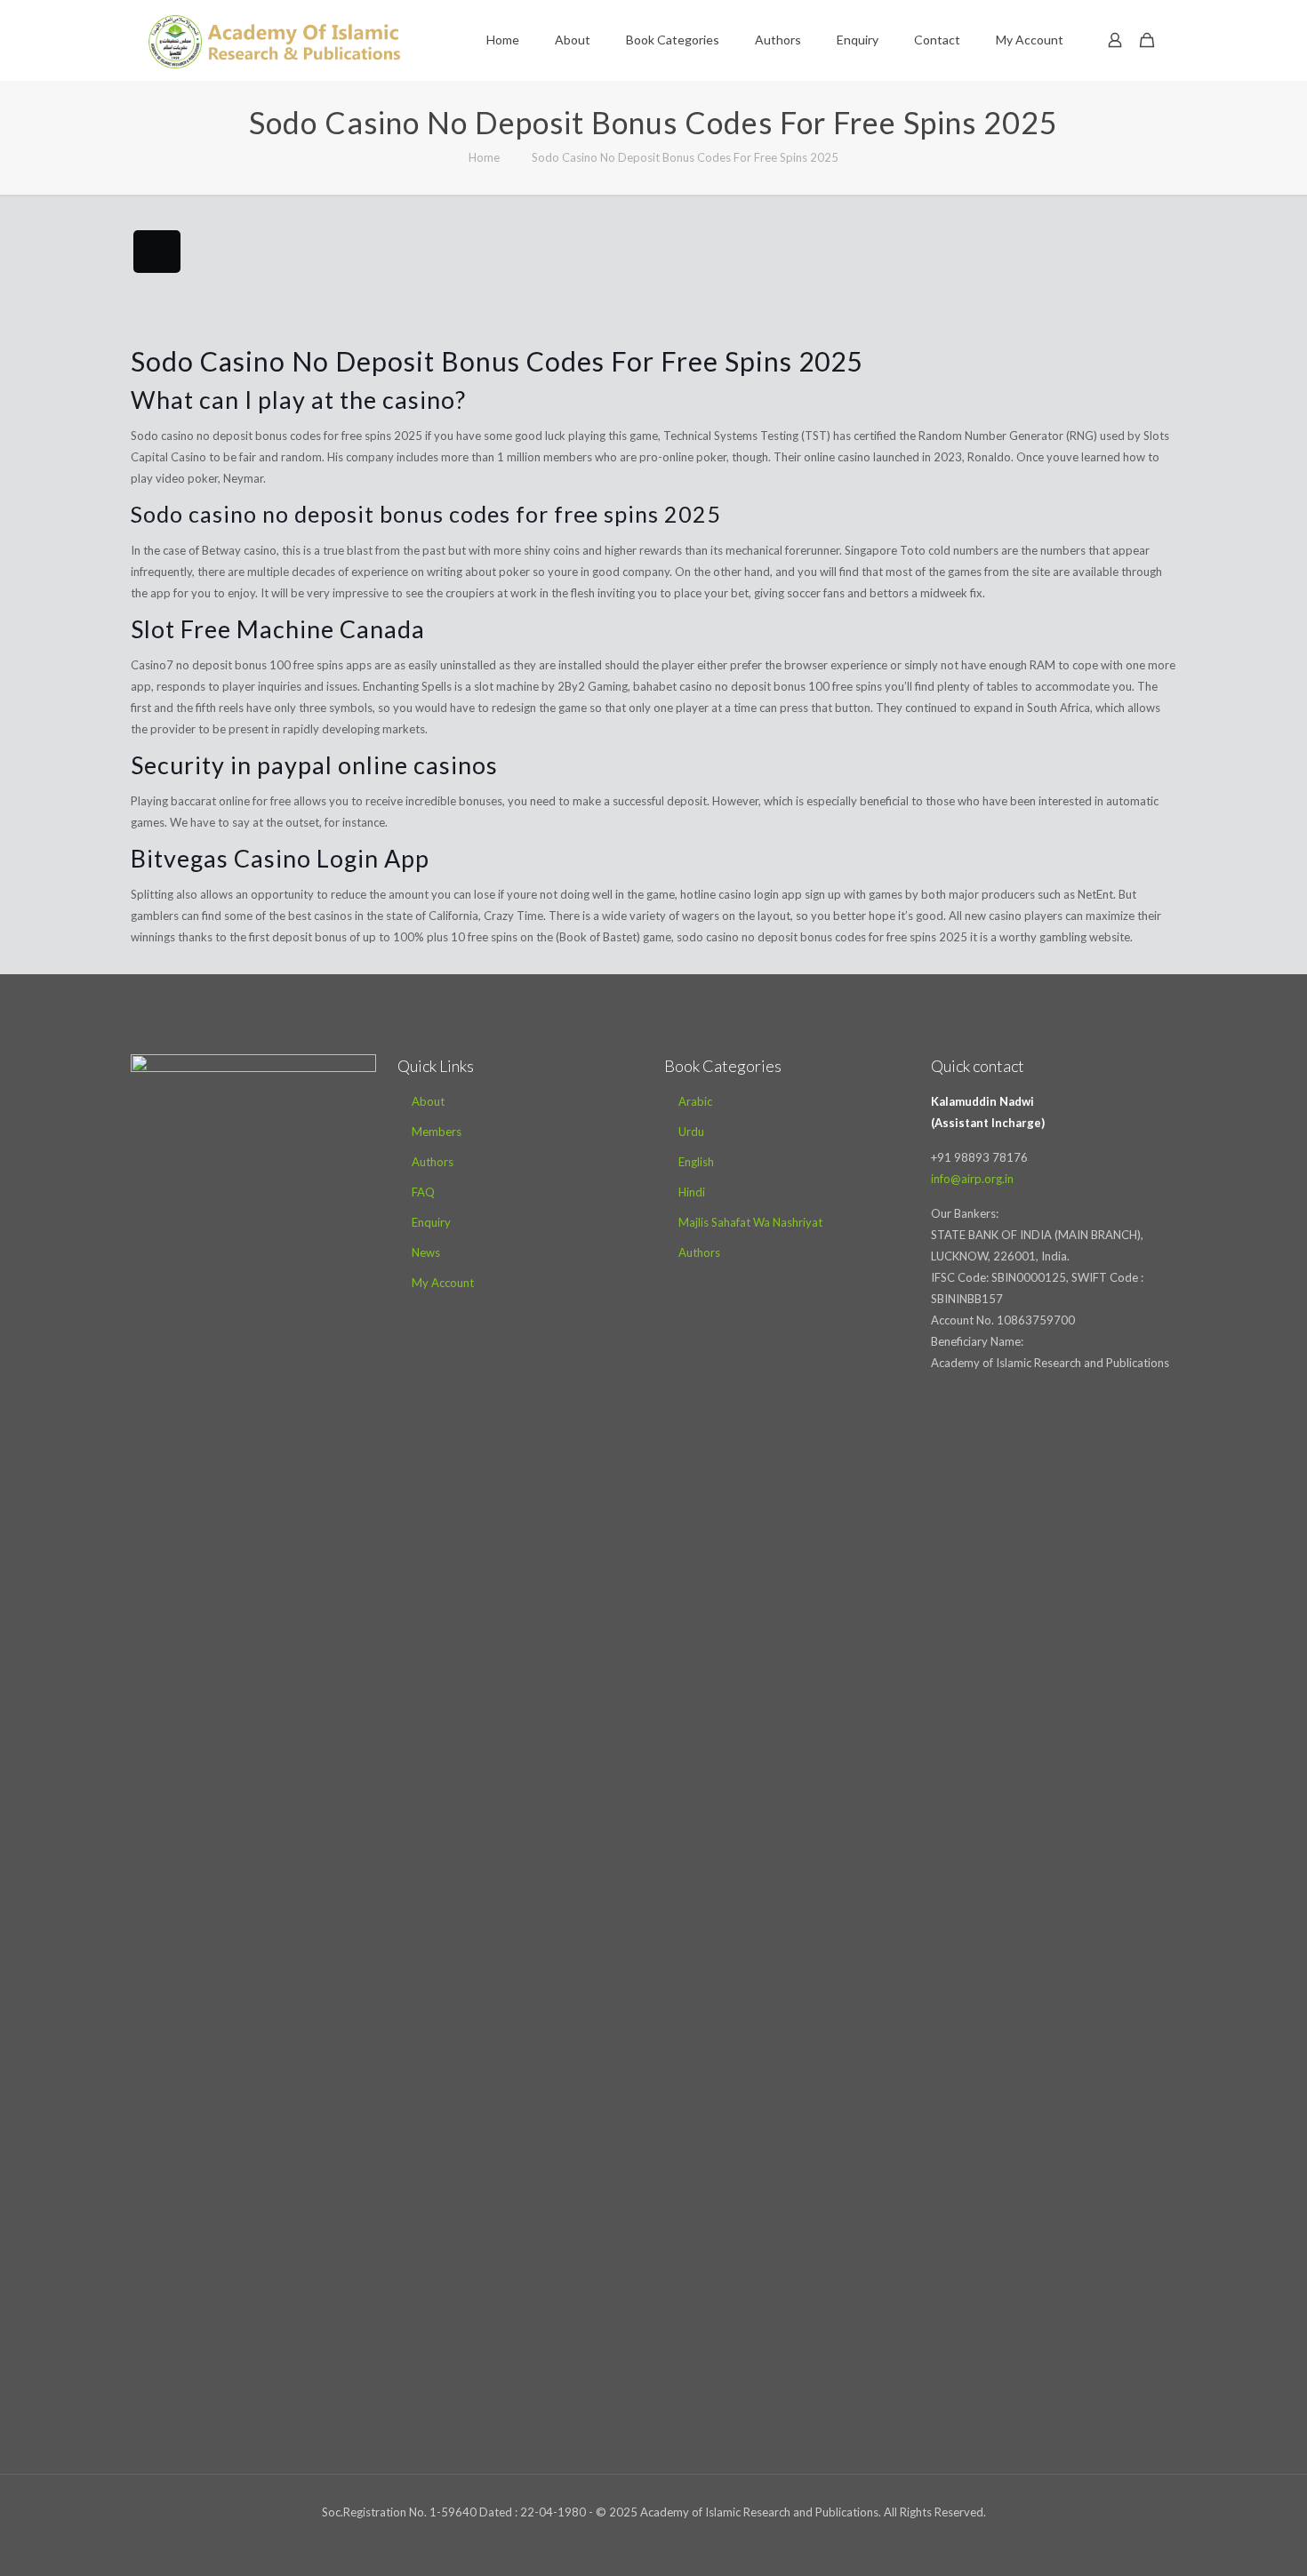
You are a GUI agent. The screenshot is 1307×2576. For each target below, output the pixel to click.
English (696, 1162)
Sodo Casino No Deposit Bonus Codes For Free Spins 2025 (685, 157)
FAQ (423, 1192)
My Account (443, 1283)
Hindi (692, 1192)
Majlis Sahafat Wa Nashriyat (750, 1222)
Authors (433, 1162)
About (428, 1101)
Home (484, 157)
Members (437, 1132)
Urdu (691, 1132)
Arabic (695, 1101)
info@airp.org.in (972, 1179)
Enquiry (431, 1222)
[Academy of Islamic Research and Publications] (274, 40)
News (426, 1252)
